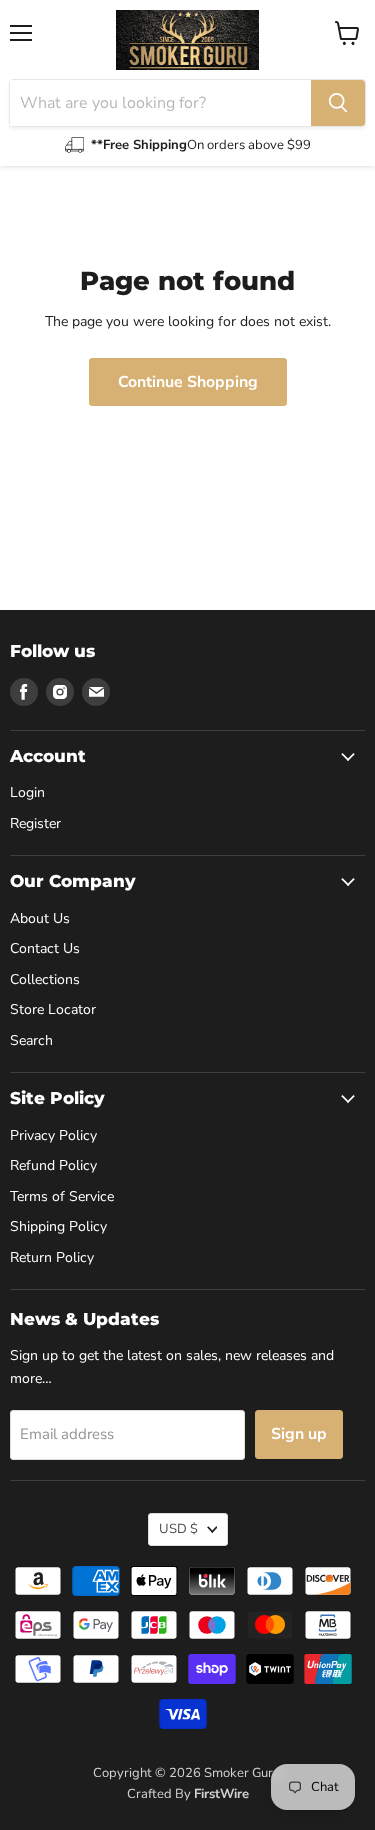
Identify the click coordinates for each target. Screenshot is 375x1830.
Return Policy (52, 1257)
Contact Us (45, 948)
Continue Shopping (188, 382)
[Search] (338, 103)
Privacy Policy (53, 1135)
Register (35, 823)
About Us (40, 918)
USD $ (178, 1529)
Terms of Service (62, 1196)
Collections (45, 979)
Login (27, 792)
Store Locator (53, 1009)
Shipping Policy (58, 1226)
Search (31, 1040)
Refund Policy (53, 1165)
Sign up (299, 1434)
